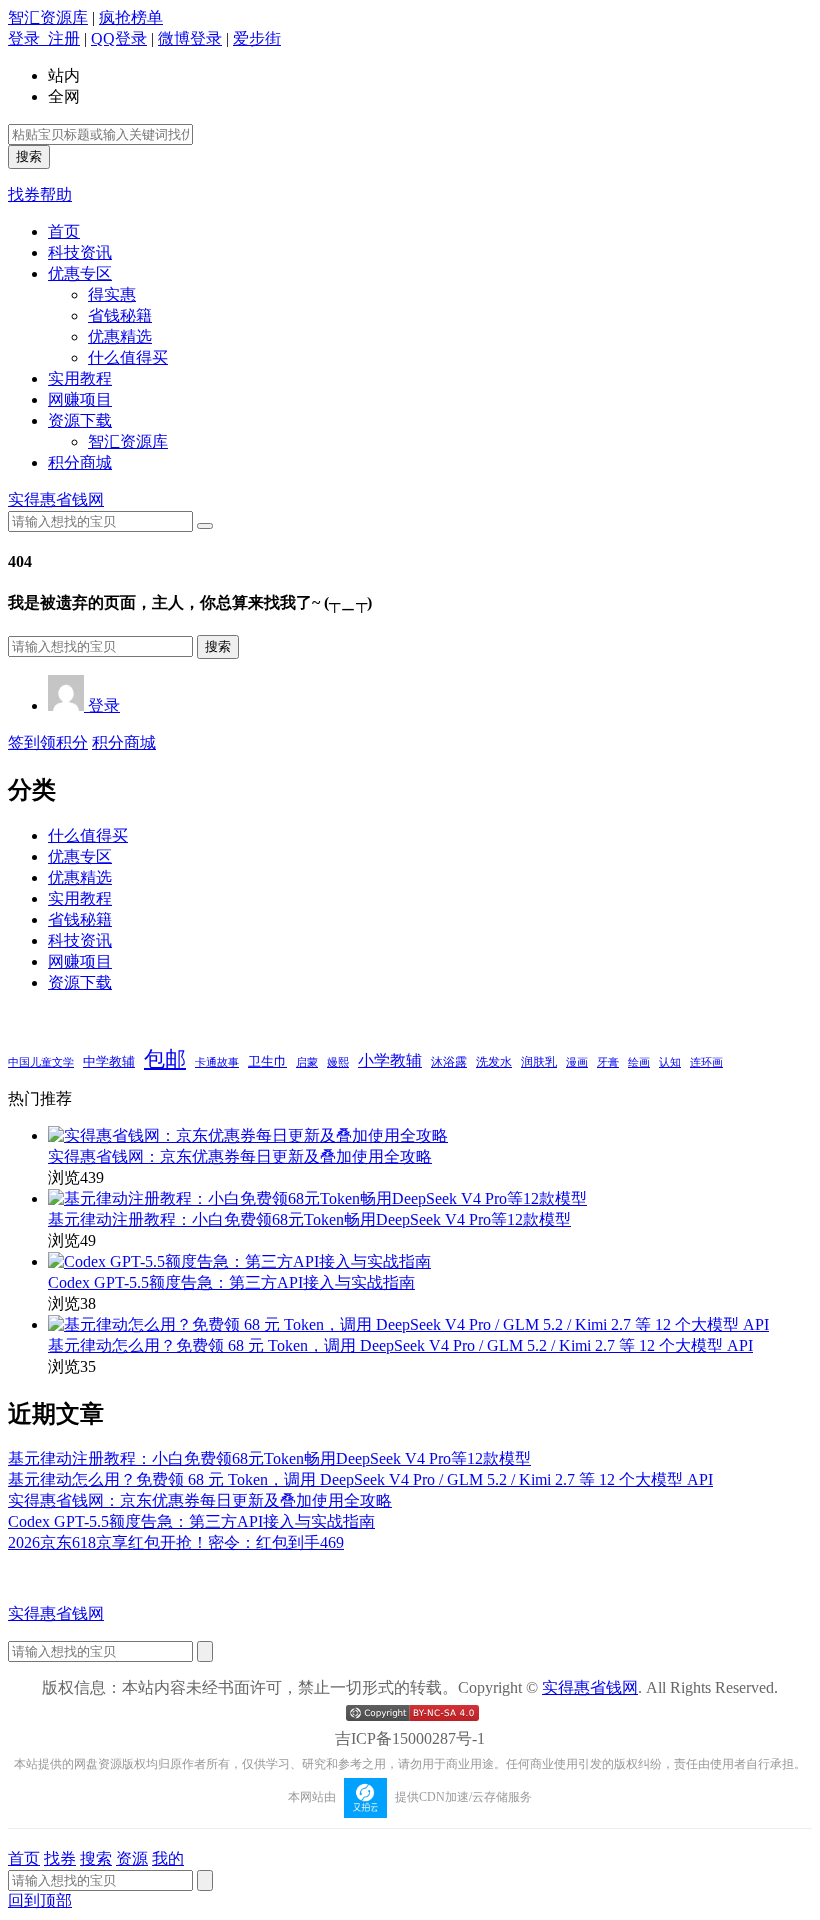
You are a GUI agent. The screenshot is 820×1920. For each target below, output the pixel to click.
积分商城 (80, 462)
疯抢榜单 (131, 17)
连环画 (706, 1062)
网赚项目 (80, 399)
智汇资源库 (48, 17)
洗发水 (494, 1062)
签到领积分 (48, 742)
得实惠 (112, 294)
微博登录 (190, 38)
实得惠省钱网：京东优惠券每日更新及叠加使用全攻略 (240, 1156)
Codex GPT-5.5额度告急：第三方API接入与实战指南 (231, 1282)
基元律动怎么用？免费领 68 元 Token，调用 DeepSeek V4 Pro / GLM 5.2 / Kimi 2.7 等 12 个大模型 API (400, 1345)
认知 (670, 1062)
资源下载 (80, 420)
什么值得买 (128, 357)
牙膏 (608, 1062)
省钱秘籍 (120, 315)
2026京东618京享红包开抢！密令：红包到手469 (176, 1542)
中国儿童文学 (41, 1062)
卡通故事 (217, 1062)
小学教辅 (390, 1060)
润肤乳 (539, 1062)
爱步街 (257, 38)
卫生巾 (267, 1061)
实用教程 (80, 378)
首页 (64, 231)
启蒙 (307, 1062)
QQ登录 (119, 38)
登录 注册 (44, 38)
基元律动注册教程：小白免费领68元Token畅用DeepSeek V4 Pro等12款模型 (309, 1219)
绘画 (639, 1062)
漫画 (577, 1062)
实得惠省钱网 (56, 499)
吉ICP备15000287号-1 (410, 1738)
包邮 (165, 1059)
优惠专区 (80, 273)
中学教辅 (109, 1062)
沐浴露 (449, 1062)
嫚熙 (338, 1062)
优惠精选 (120, 336)
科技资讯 (80, 252)
